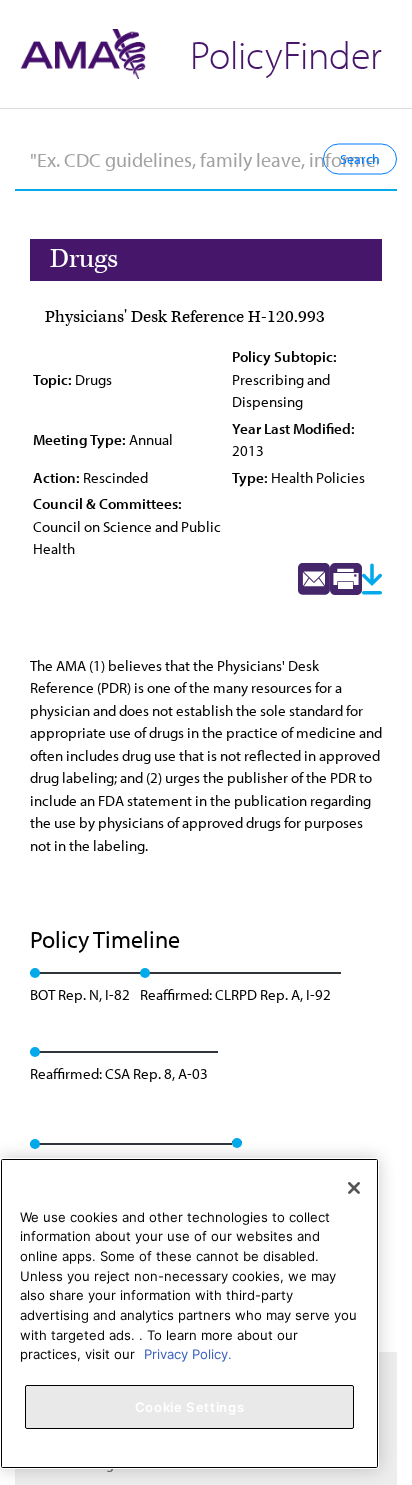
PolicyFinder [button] (286, 53)
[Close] (354, 1188)
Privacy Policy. (188, 1354)
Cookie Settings (190, 1407)
